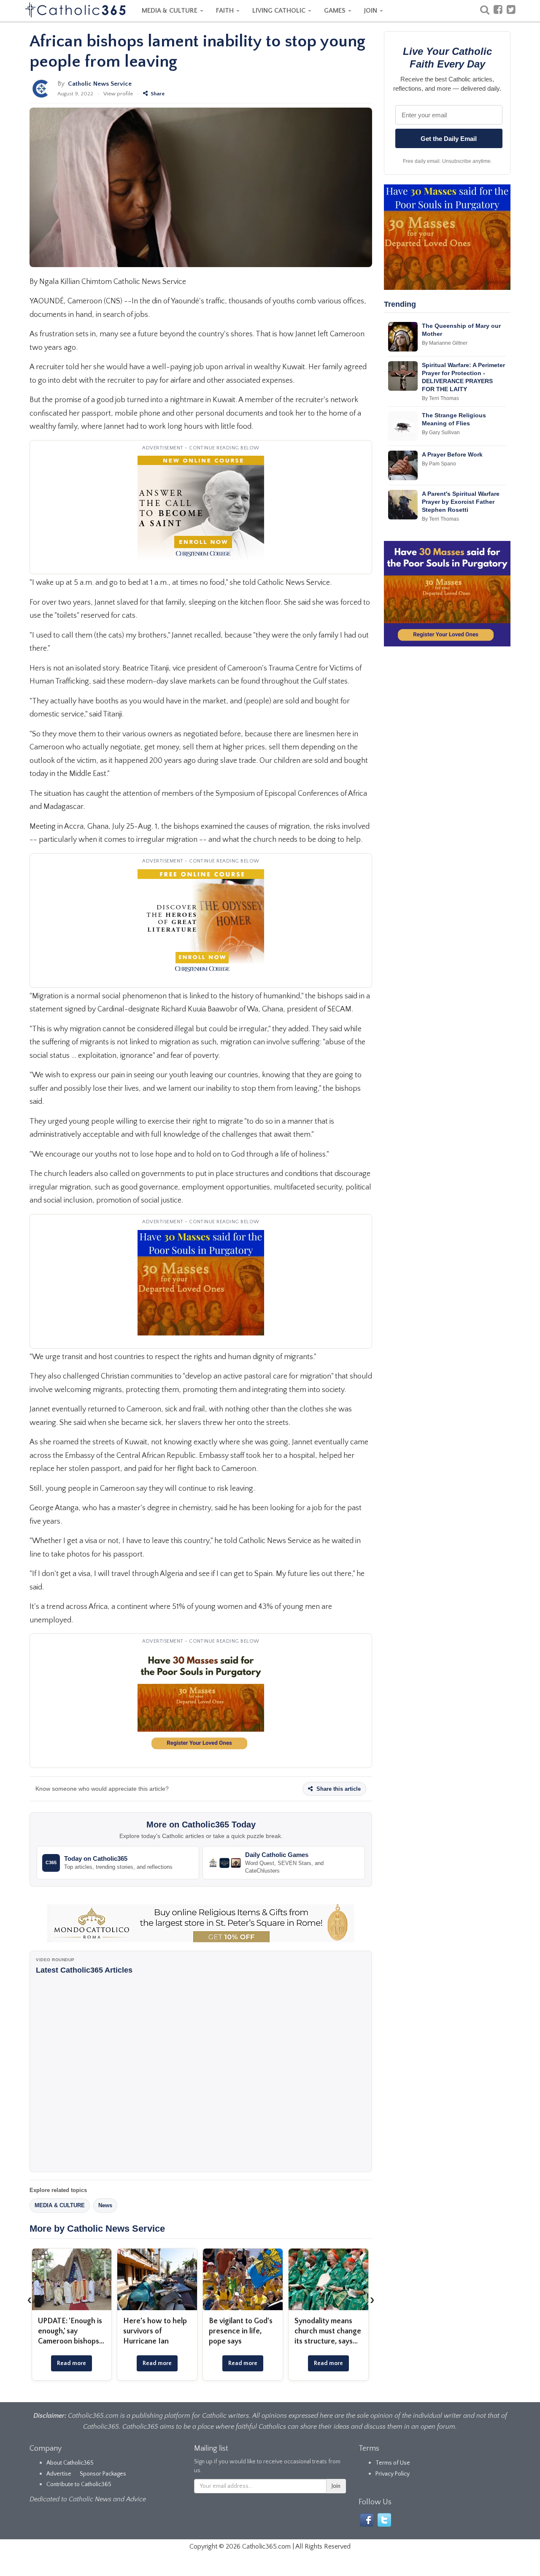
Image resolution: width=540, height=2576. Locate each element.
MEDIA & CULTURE (170, 11)
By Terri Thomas (440, 398)
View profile (118, 94)
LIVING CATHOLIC (280, 11)
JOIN (371, 11)
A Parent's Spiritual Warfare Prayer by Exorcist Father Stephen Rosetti (461, 502)
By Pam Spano (439, 464)
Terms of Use (393, 2463)
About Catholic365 (70, 2463)
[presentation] (30, 2300)
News (105, 2205)
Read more (72, 2363)
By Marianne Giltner (445, 343)
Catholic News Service (100, 84)
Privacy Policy (393, 2474)
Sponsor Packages (103, 2474)
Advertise (59, 2474)
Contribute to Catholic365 (79, 2484)
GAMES (336, 11)
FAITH (226, 11)
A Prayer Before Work (452, 454)
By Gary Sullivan (441, 432)
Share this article (338, 1789)
